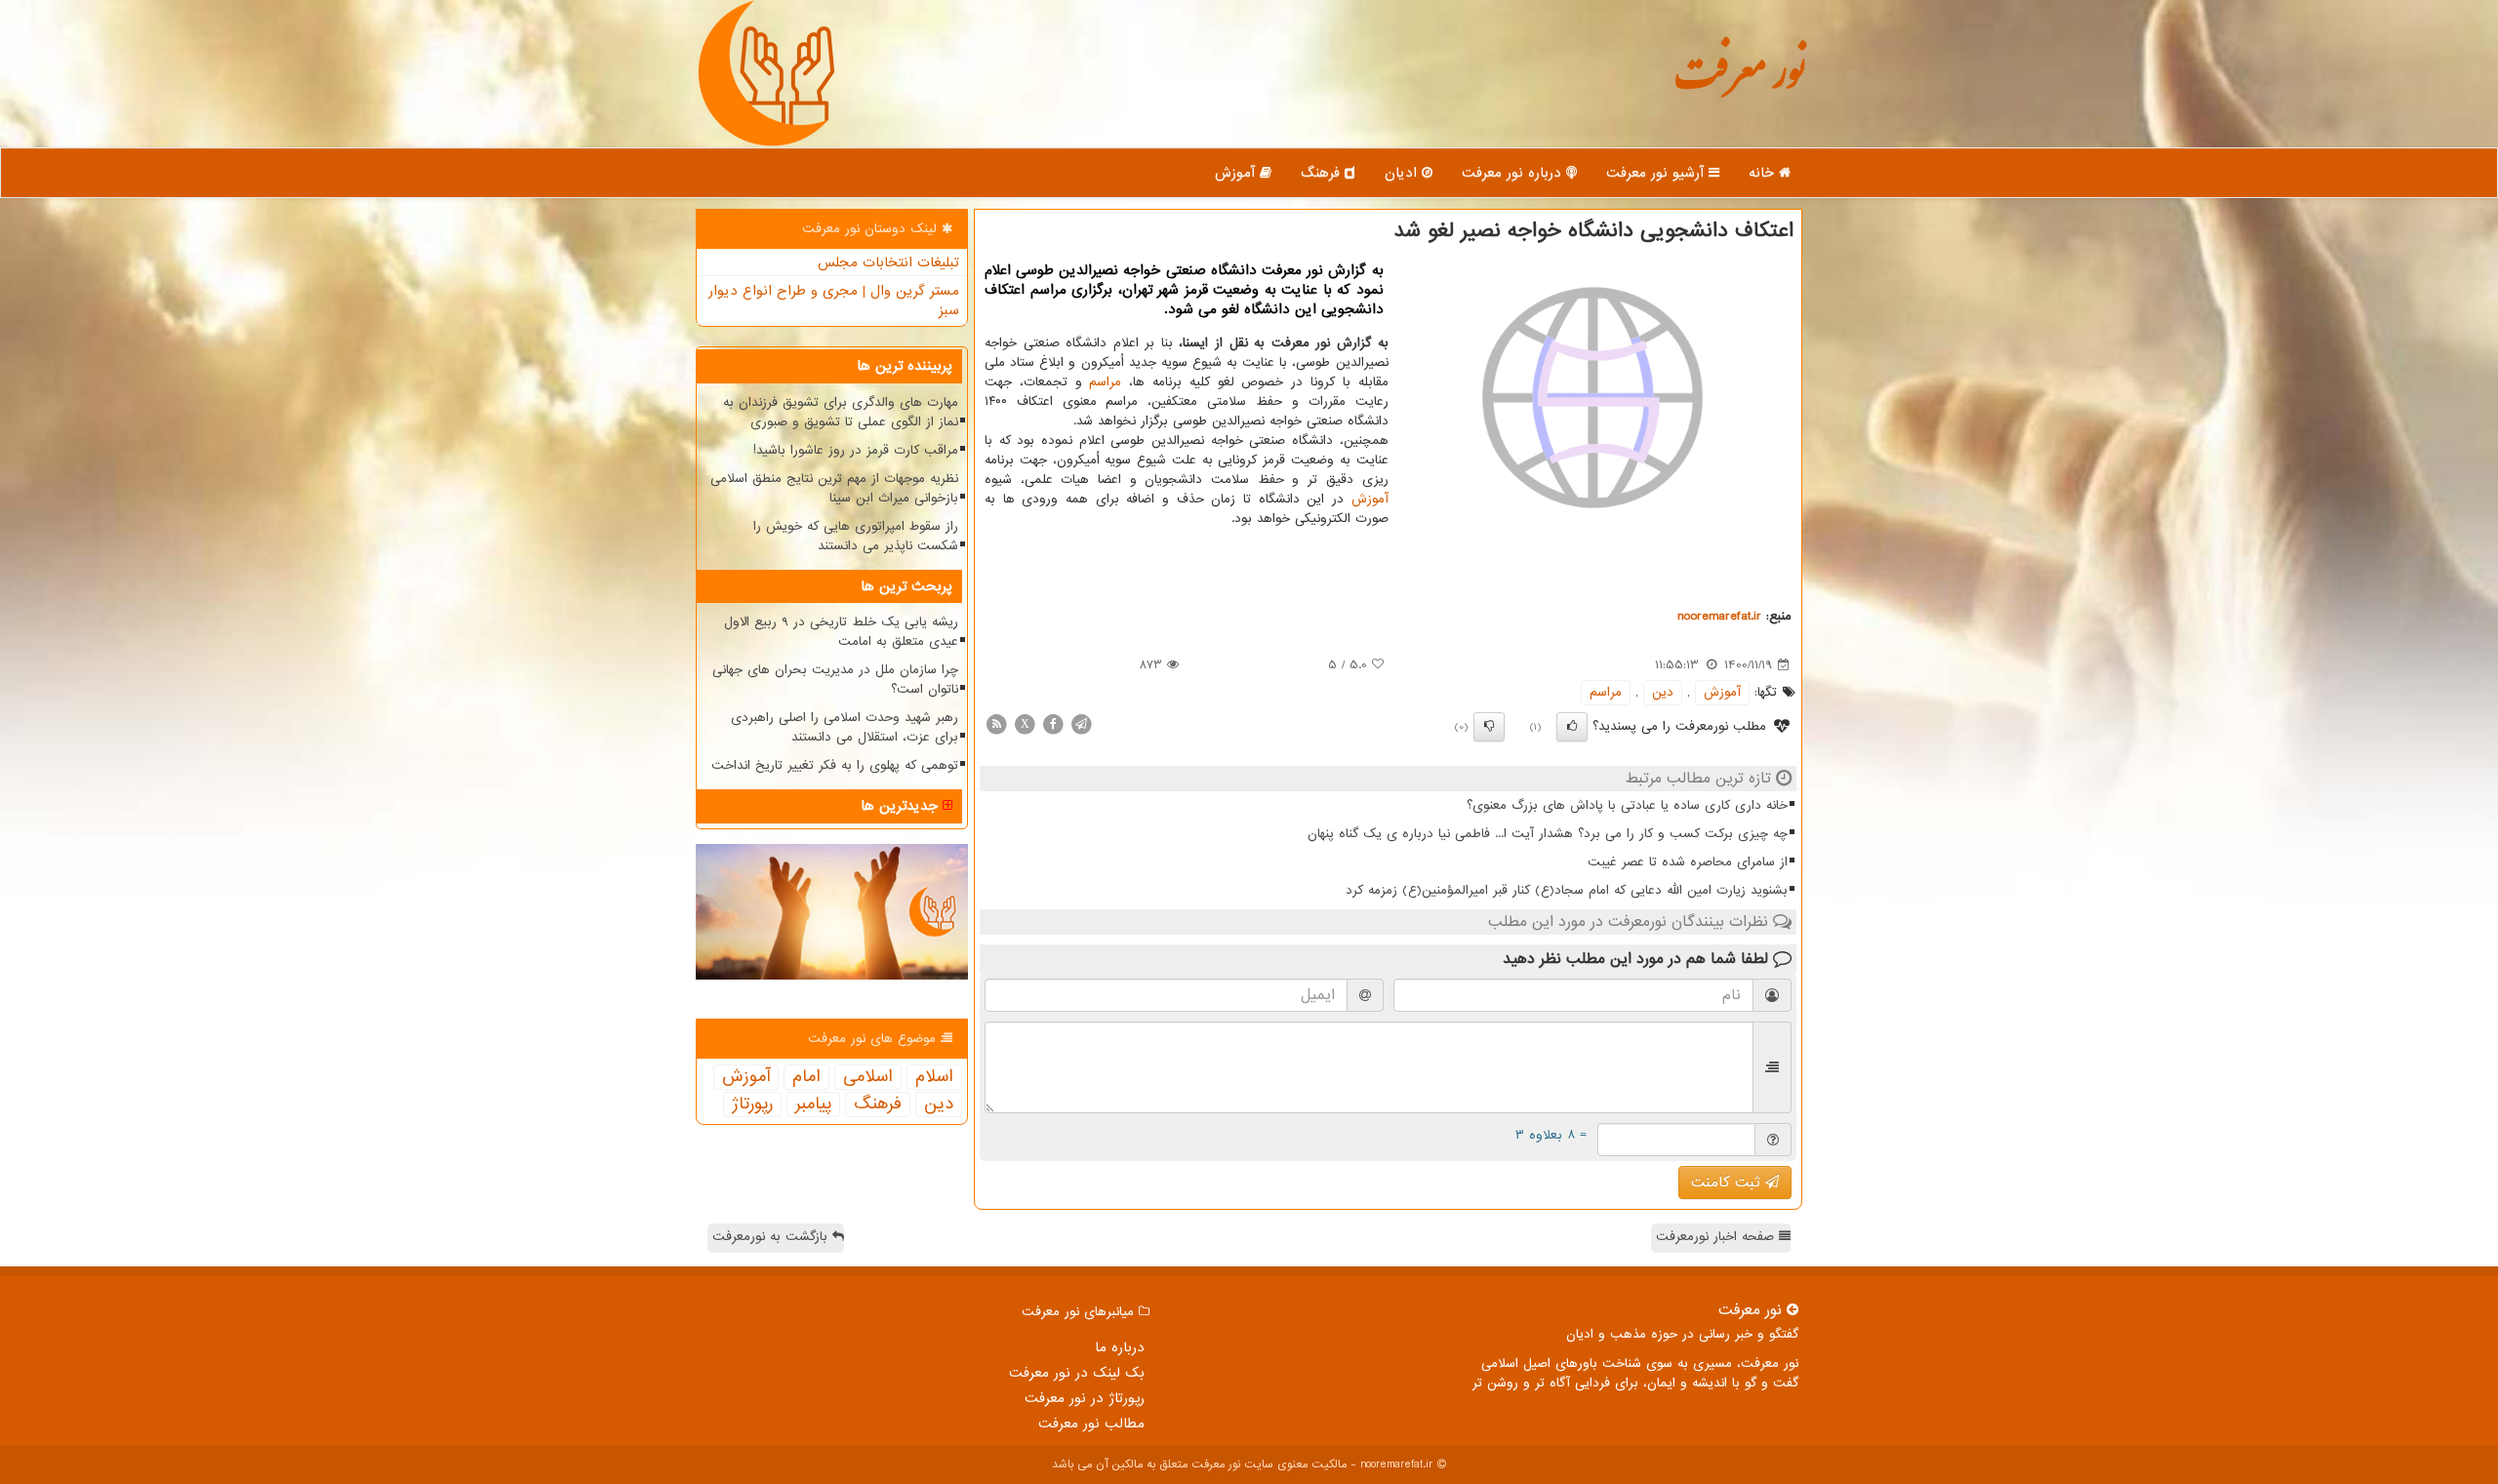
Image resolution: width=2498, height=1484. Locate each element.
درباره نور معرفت (1514, 173)
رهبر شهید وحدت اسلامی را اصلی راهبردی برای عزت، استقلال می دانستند (845, 727)
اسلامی (868, 1077)
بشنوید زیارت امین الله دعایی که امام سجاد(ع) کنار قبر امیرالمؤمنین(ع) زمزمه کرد (1567, 890)
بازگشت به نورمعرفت (772, 1237)
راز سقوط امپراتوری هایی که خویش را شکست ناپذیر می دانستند (856, 536)
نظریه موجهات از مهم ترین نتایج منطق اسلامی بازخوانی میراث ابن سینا (834, 488)
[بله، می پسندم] (1572, 727)
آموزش (1237, 173)
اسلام (934, 1077)
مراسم (1105, 382)
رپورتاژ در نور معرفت (1085, 1398)
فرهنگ (1323, 173)
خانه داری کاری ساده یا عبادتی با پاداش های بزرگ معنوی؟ (1627, 805)
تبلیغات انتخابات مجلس (888, 262)
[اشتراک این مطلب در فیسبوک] (1053, 723)
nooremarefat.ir (1719, 616)
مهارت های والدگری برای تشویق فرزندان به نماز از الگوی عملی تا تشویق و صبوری (841, 412)
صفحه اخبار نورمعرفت (1717, 1237)
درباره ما (1120, 1347)
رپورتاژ (752, 1104)
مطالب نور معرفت (1091, 1424)
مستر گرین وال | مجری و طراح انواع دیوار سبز (834, 301)
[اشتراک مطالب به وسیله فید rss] (996, 723)
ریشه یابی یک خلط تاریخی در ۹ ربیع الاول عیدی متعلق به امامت (841, 632)
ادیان (1403, 173)
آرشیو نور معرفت (1657, 173)
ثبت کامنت (1728, 1183)
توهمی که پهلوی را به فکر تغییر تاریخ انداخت (835, 765)
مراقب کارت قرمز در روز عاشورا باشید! (856, 450)
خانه (1764, 173)
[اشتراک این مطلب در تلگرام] (1081, 723)
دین (1663, 692)
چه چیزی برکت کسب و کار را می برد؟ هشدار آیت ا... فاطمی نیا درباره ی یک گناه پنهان (1548, 834)
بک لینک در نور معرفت (1077, 1373)
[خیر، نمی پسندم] (1489, 727)
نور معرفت (1739, 82)
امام (806, 1077)
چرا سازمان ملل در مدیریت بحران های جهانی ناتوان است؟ (835, 680)
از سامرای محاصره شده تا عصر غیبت (1688, 862)
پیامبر (813, 1104)
